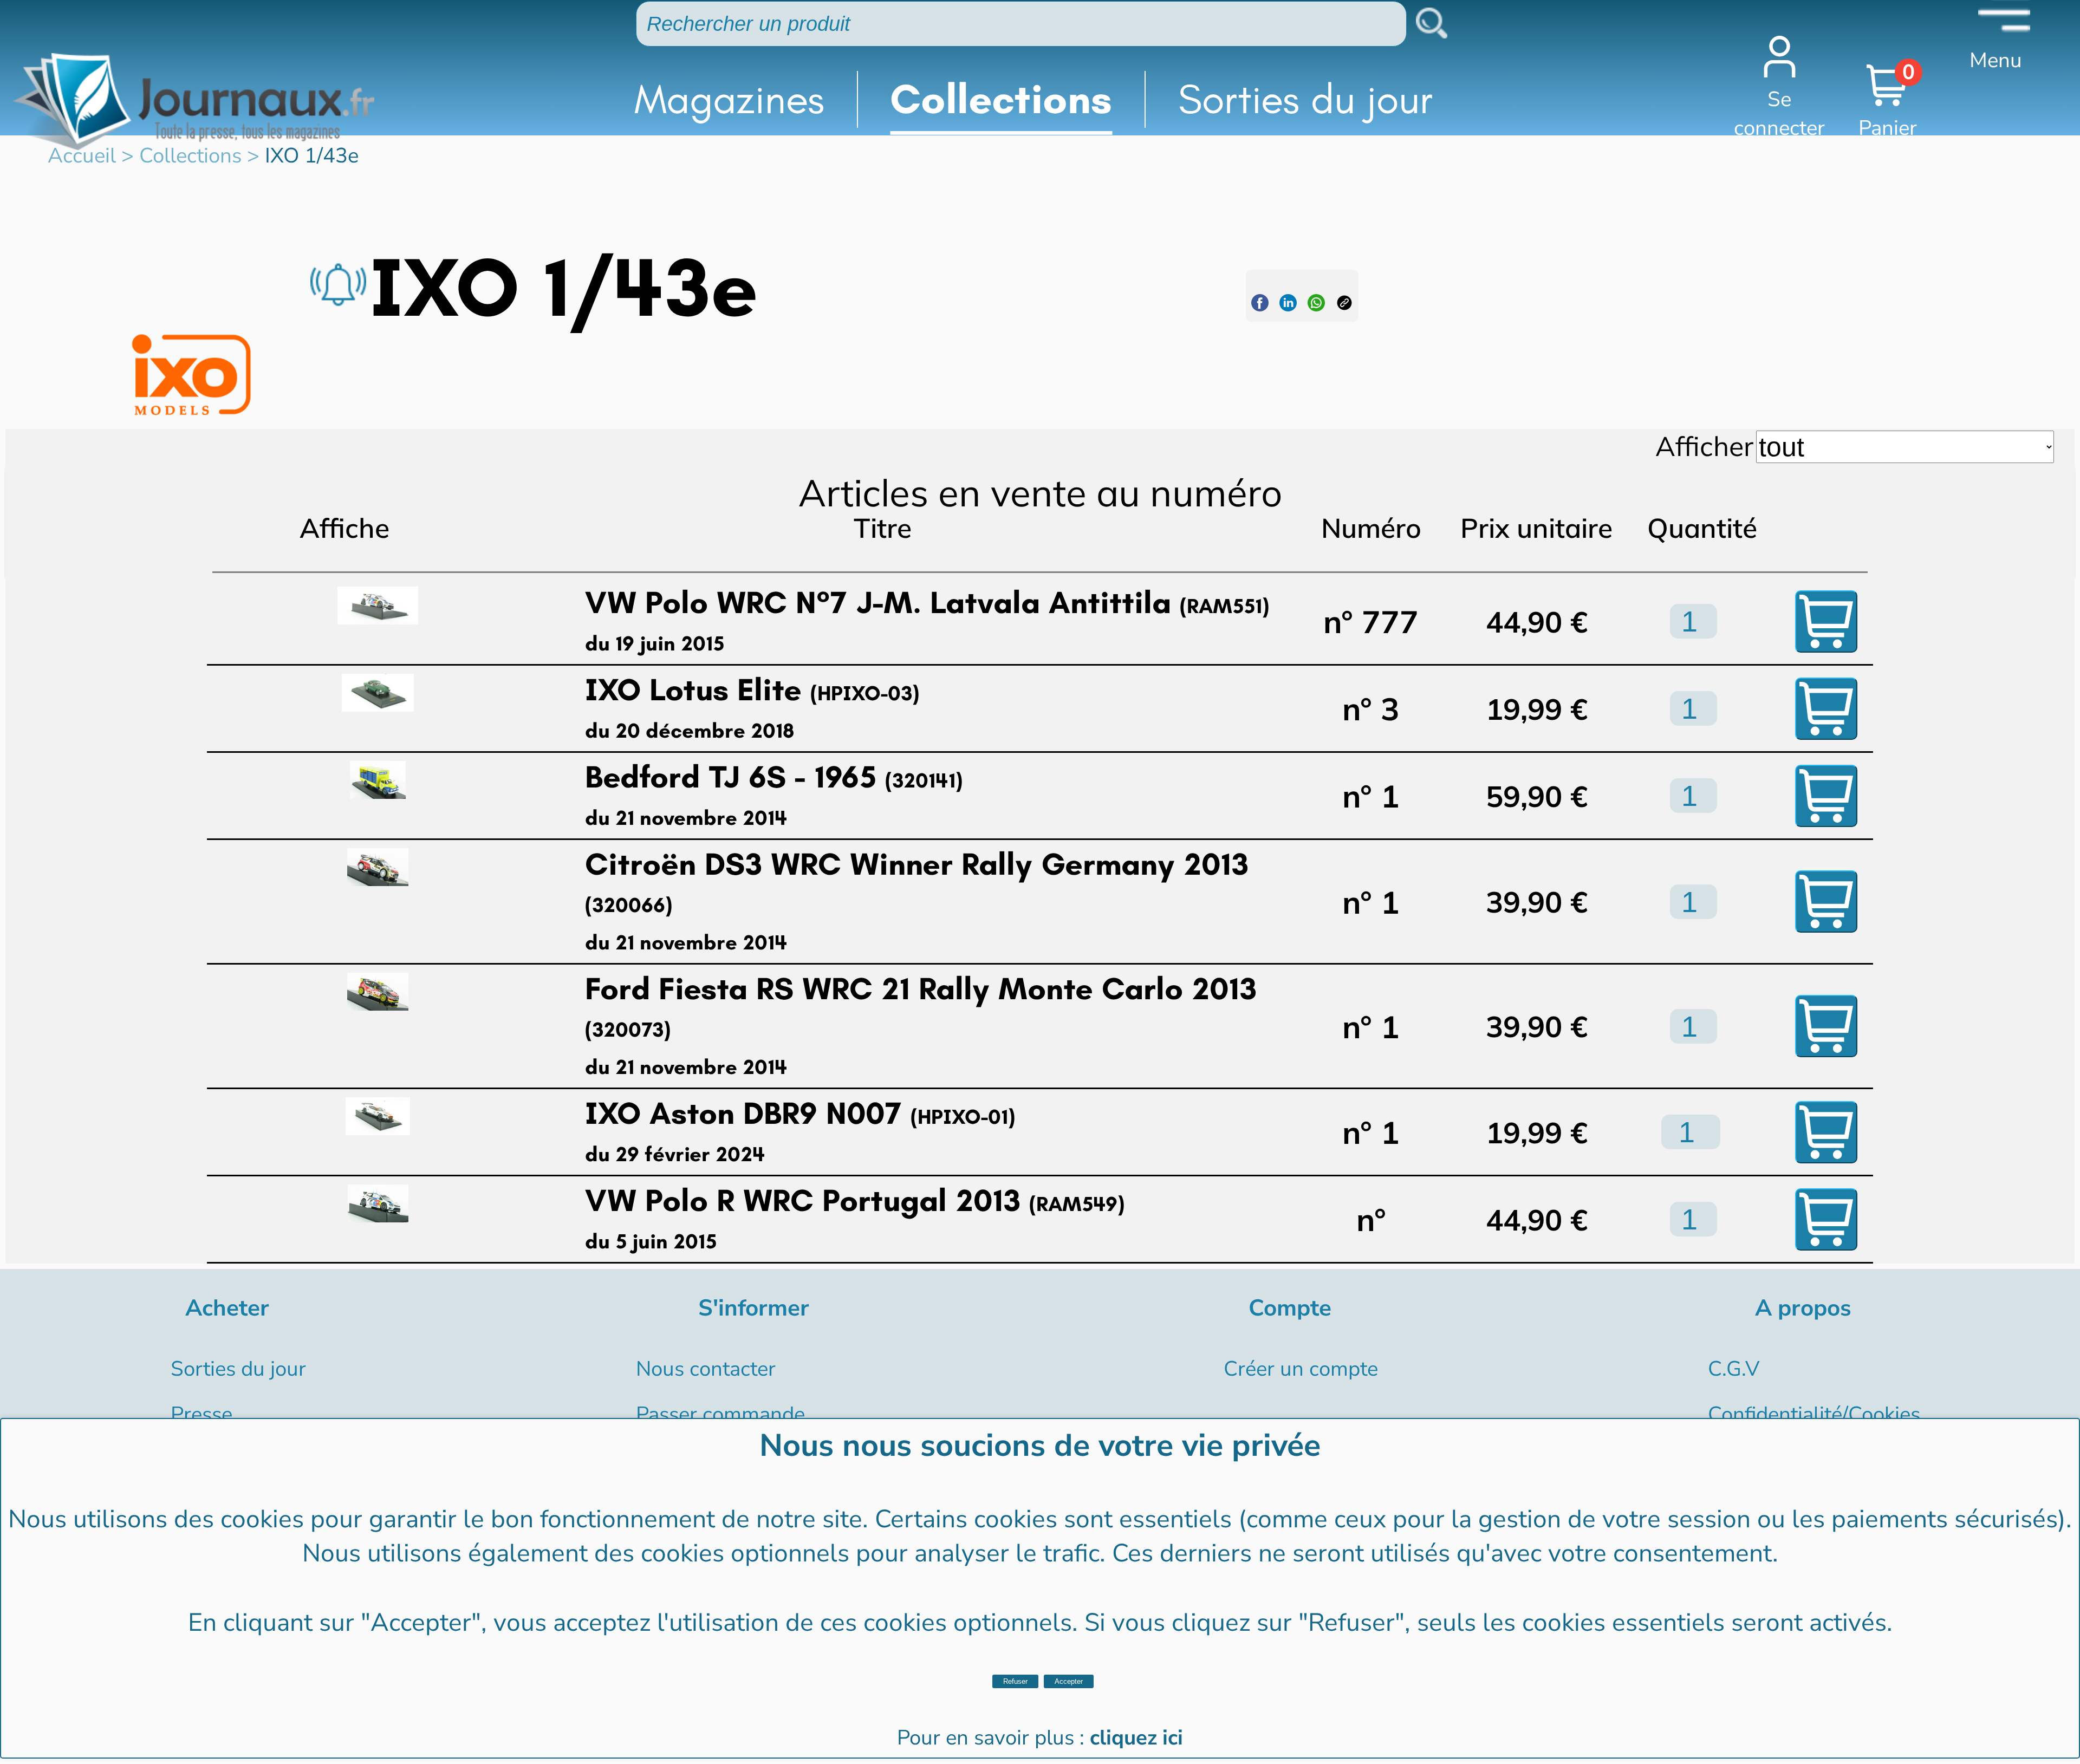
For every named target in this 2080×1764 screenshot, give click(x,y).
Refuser (1015, 1681)
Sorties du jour (1306, 99)
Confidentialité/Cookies (1814, 1414)
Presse (201, 1414)
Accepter (1069, 1681)
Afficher (1704, 446)
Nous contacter (706, 1369)
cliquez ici (1136, 1738)
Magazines (729, 99)
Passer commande (720, 1414)
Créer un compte (1301, 1369)
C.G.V (1734, 1369)
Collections (1001, 99)
